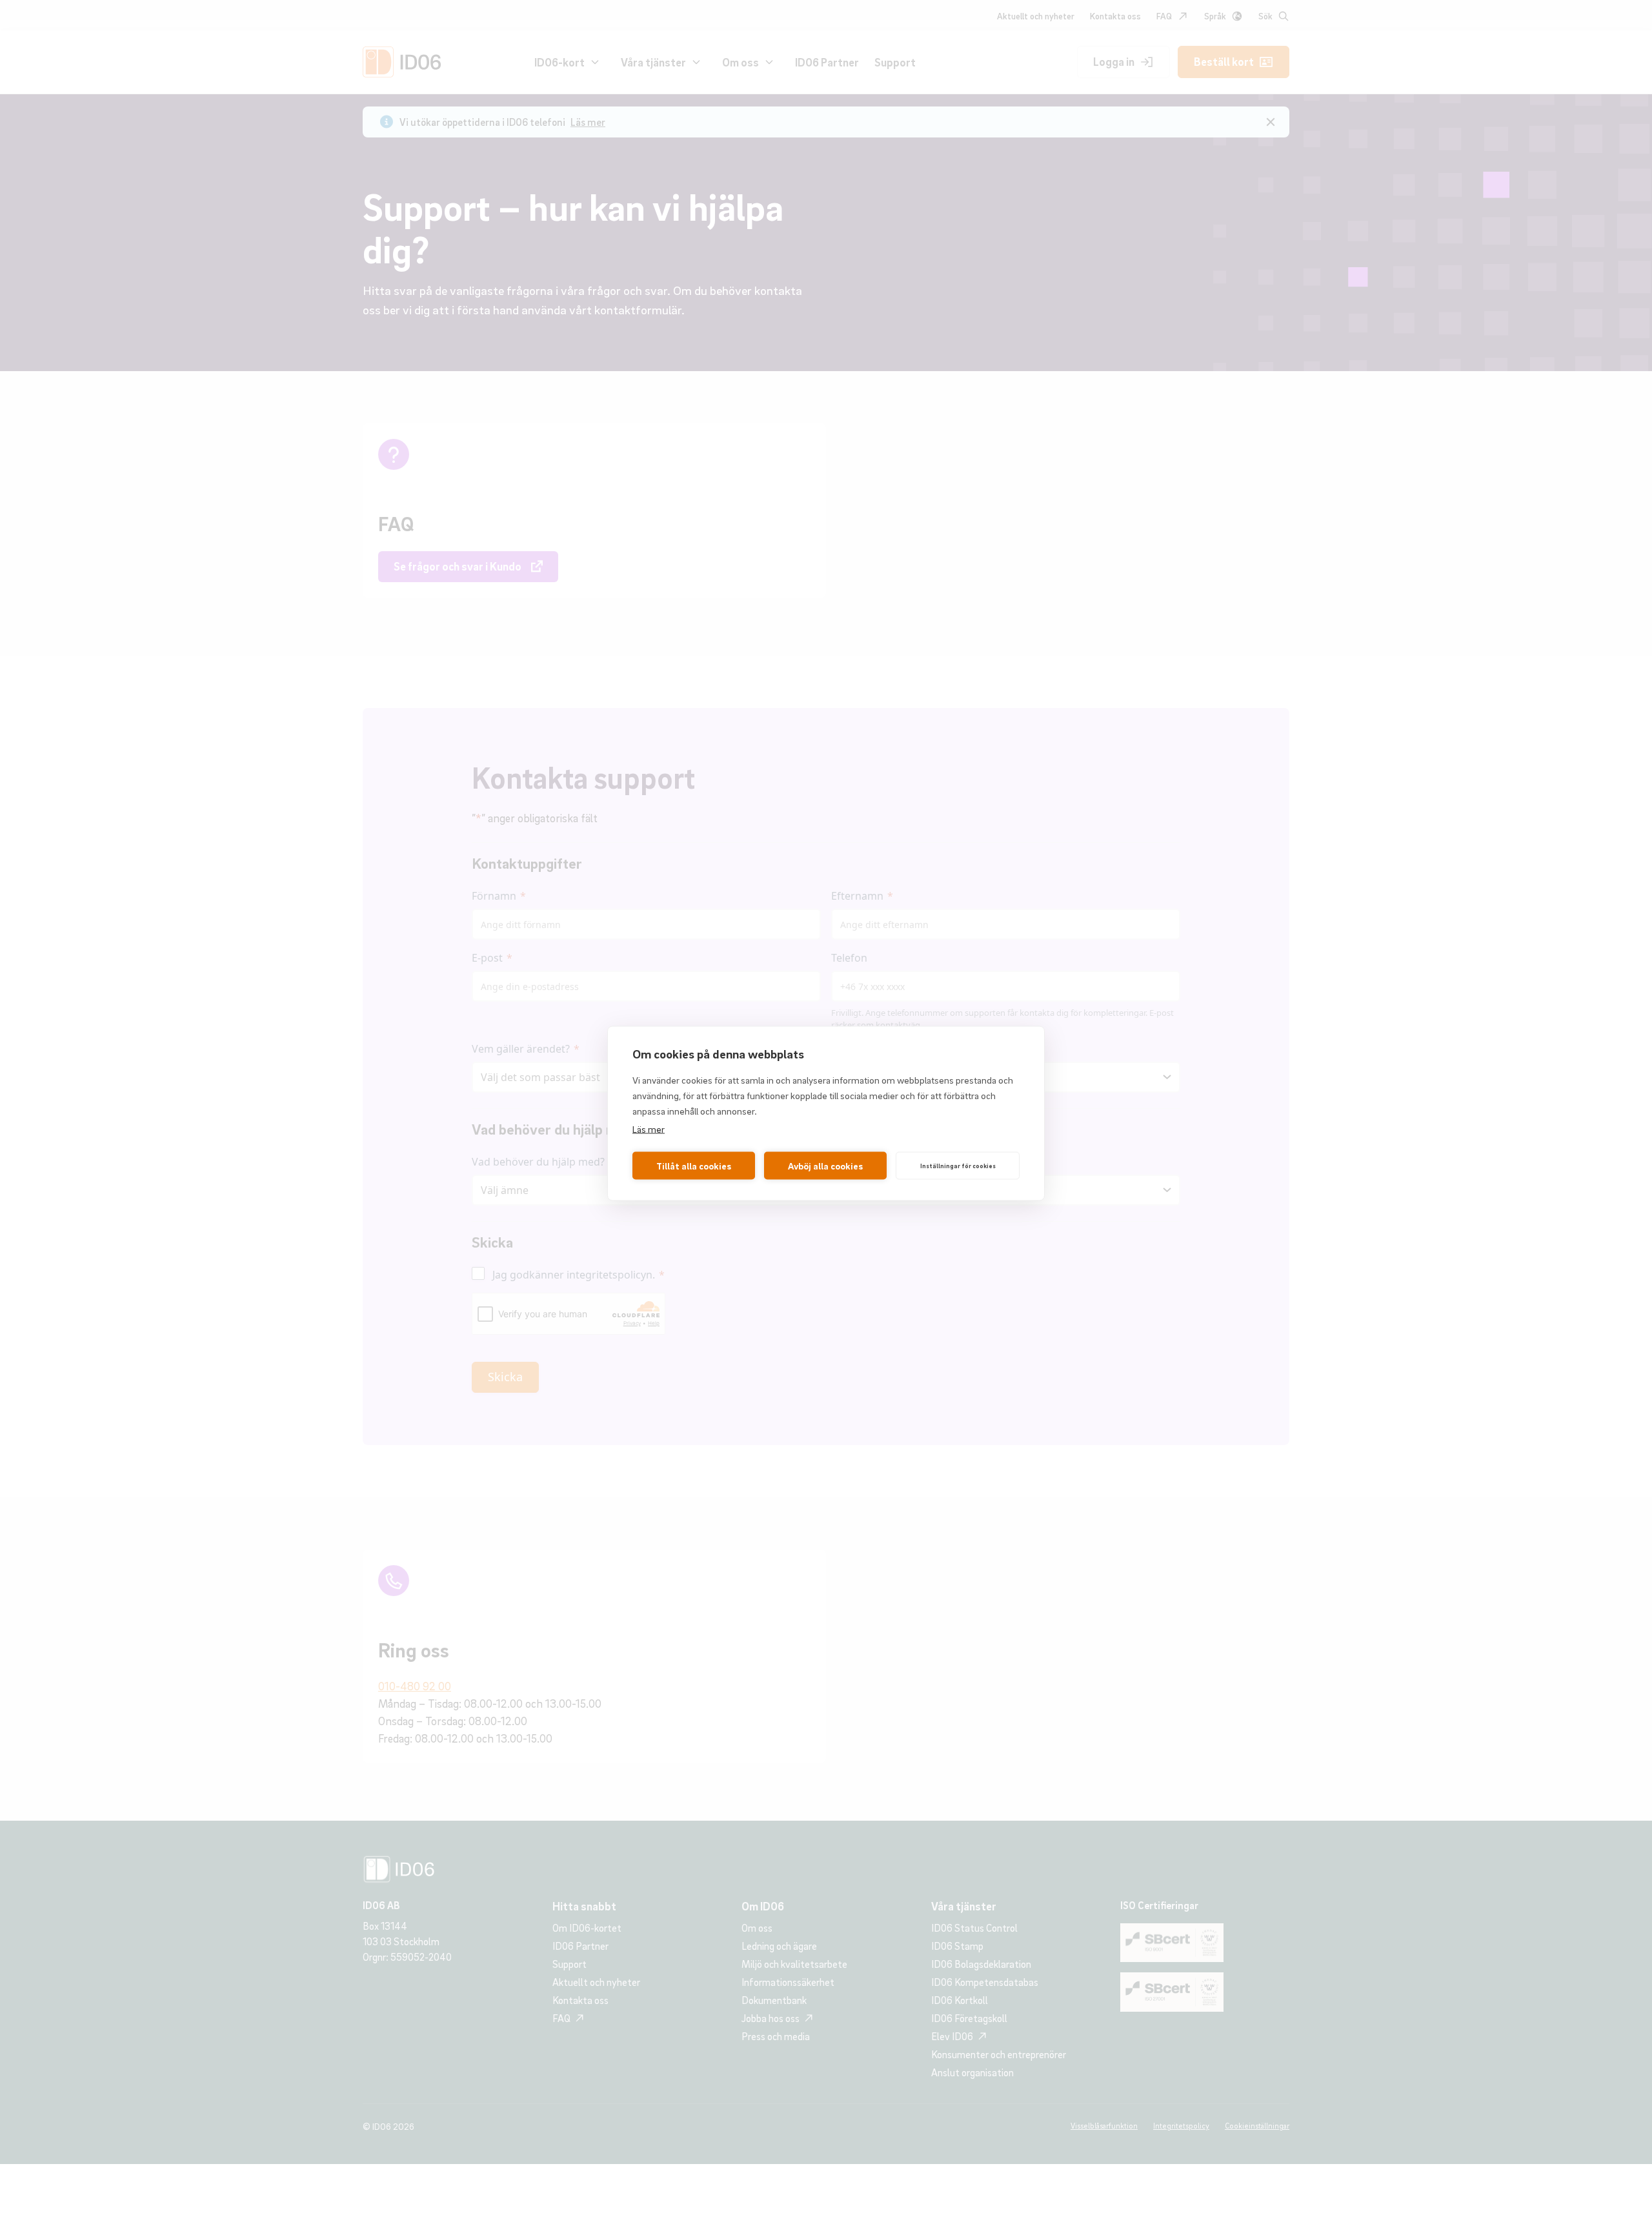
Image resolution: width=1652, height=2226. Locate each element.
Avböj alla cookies (825, 1166)
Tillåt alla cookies (694, 1166)
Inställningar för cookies (958, 1166)
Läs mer (649, 1128)
